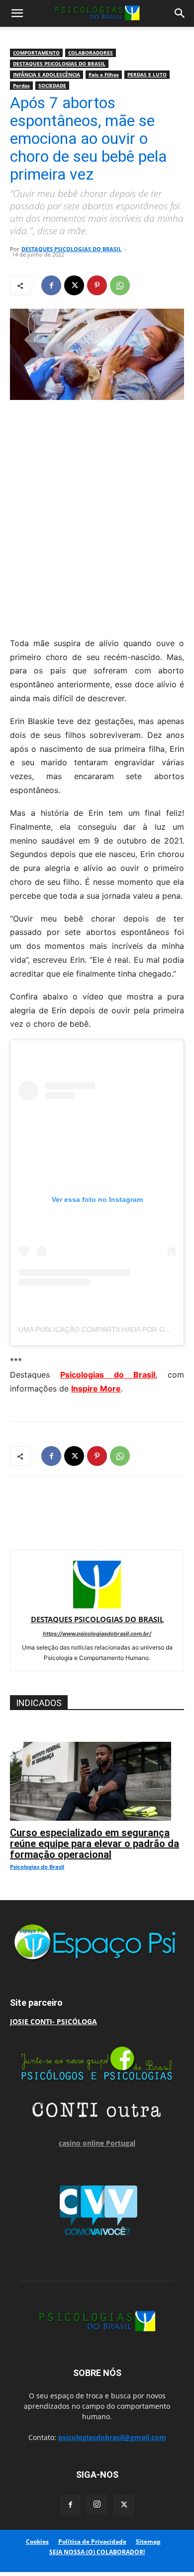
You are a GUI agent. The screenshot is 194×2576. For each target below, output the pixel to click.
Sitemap (148, 2542)
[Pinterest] (97, 285)
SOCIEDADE (52, 85)
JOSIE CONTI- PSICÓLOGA (53, 2021)
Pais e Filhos (104, 74)
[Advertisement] (97, 516)
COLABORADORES (91, 53)
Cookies (37, 2542)
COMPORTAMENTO (36, 53)
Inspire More (96, 1388)
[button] (17, 13)
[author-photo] (97, 1606)
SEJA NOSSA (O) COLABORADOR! (97, 2552)
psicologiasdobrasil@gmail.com (112, 2437)
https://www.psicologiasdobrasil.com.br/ (97, 1634)
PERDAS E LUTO (147, 74)
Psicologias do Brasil (108, 1375)
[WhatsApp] (120, 285)
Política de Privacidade (92, 2542)
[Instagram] (97, 2505)
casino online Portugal (97, 2143)
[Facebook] (51, 285)
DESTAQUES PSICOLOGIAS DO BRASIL (59, 64)
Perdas (21, 85)
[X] (74, 285)
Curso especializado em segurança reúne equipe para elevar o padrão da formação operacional (95, 1844)
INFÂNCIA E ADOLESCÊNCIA (47, 74)
